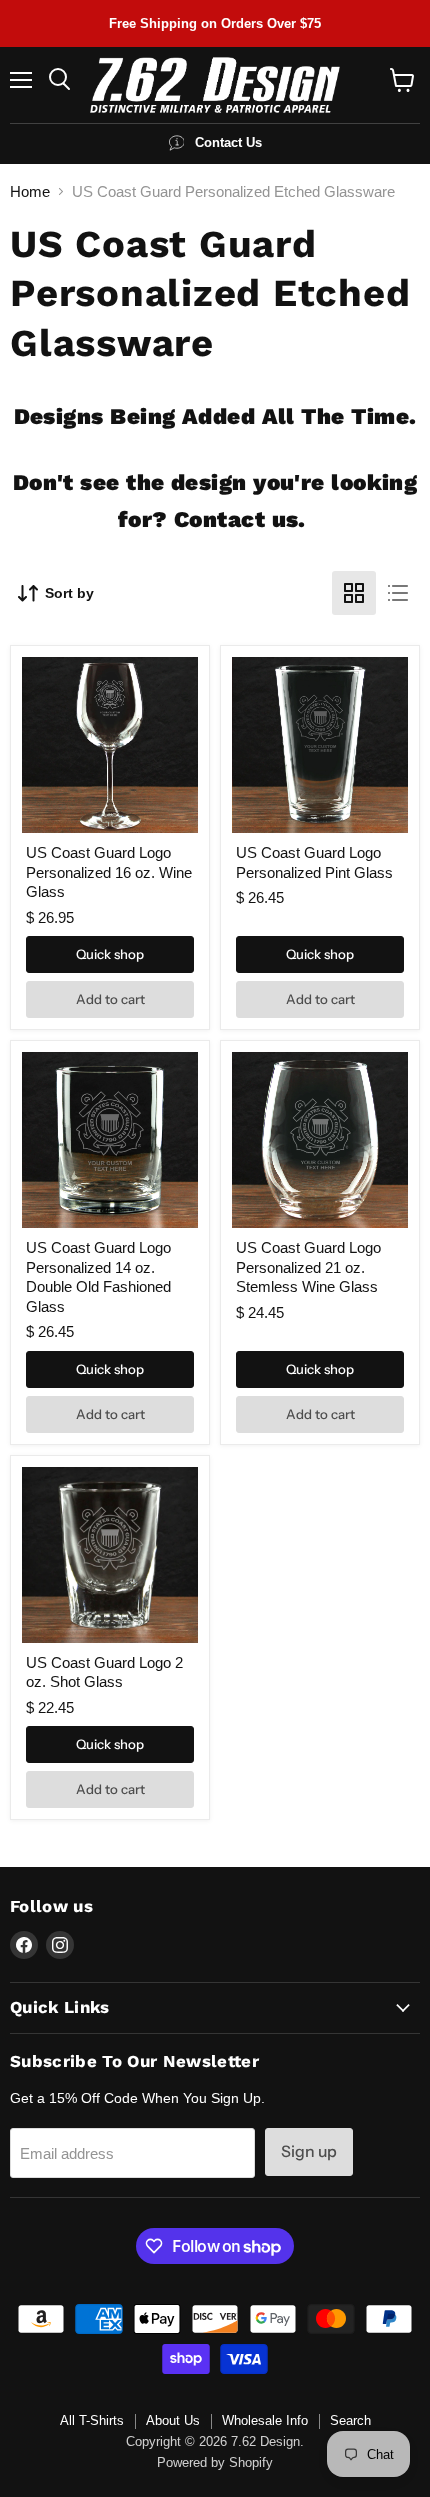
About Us (173, 2420)
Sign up (309, 2151)
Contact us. (240, 519)
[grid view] (354, 593)
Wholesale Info (265, 2420)
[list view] (398, 593)
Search (350, 2420)
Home (30, 191)
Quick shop (110, 954)
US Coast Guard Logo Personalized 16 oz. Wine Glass (109, 872)
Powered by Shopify (215, 2462)
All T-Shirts (92, 2420)
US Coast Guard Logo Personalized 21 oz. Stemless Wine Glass (308, 1267)
